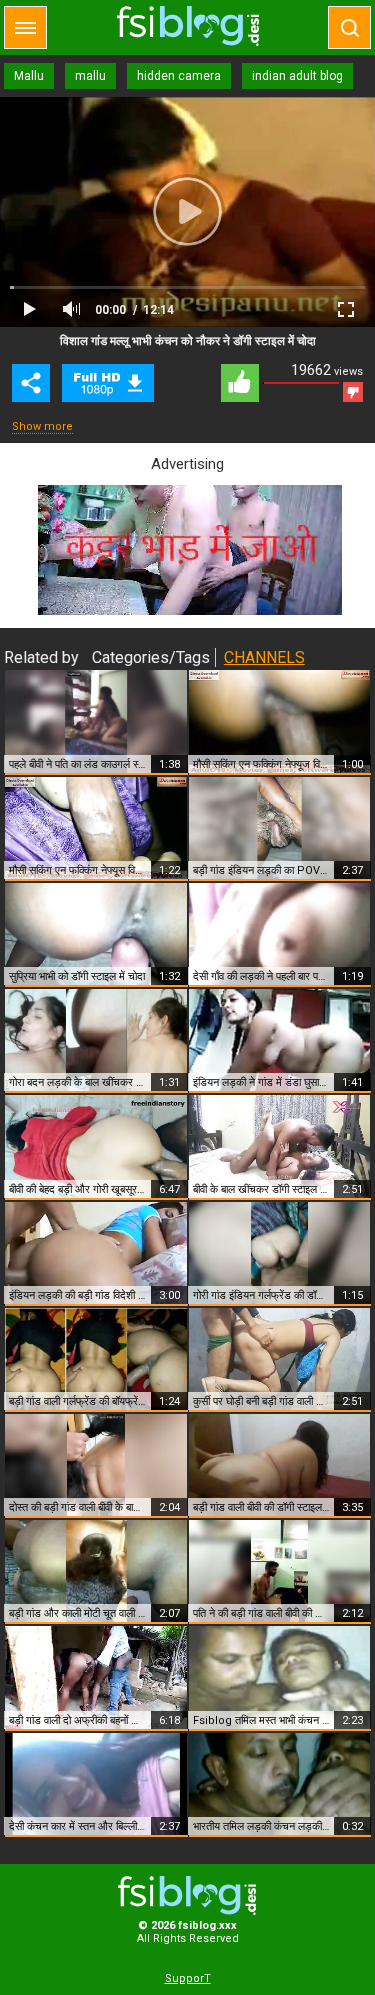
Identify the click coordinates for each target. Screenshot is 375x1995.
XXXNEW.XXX (188, 26)
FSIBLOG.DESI (188, 1895)
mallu (90, 76)
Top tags (25, 27)
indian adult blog (297, 76)
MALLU (108, 383)
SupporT (188, 1978)
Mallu (29, 76)
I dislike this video (353, 392)
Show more (42, 426)
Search (349, 27)
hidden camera (179, 76)
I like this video (240, 383)
